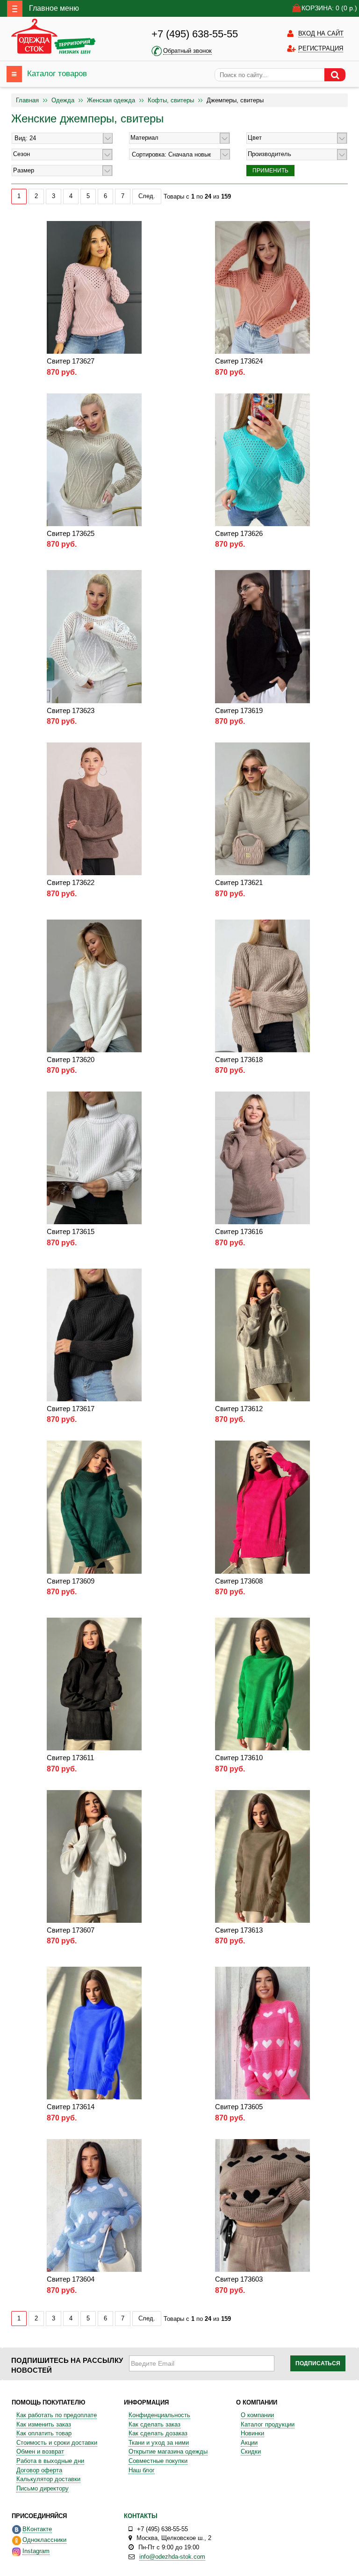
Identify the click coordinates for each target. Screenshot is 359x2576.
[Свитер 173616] (262, 1158)
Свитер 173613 (239, 1930)
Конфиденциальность (159, 2415)
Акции (249, 2443)
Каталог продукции (268, 2424)
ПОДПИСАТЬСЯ (318, 2363)
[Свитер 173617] (94, 1334)
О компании (257, 2415)
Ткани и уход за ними (159, 2443)
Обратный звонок (187, 51)
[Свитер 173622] (94, 809)
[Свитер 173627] (94, 287)
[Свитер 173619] (262, 636)
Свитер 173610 (239, 1758)
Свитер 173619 (239, 710)
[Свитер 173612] (262, 1334)
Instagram (36, 2551)
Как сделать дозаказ (158, 2433)
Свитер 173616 (239, 1231)
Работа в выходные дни (50, 2461)
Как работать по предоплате (57, 2415)
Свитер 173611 (70, 1758)
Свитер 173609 (71, 1581)
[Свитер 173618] (262, 985)
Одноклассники (44, 2540)
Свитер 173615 (71, 1231)
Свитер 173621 (239, 882)
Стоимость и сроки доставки (57, 2443)
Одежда (63, 100)
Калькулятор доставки (48, 2479)
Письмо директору (43, 2488)
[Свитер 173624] (262, 287)
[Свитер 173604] (94, 2205)
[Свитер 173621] (262, 809)
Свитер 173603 (239, 2279)
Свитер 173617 (71, 1409)
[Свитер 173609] (94, 1507)
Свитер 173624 (239, 361)
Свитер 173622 (71, 882)
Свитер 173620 (71, 1060)
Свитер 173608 (239, 1581)
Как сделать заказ (154, 2424)
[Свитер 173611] (94, 1684)
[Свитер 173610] (262, 1684)
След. (147, 196)
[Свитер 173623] (94, 636)
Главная (27, 100)
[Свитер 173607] (94, 1856)
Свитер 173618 (239, 1060)
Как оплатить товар (44, 2433)
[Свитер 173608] (262, 1507)
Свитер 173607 (71, 1930)
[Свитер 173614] (94, 2033)
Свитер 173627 (71, 361)
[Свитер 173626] (262, 459)
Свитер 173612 (239, 1409)
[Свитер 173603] (262, 2205)
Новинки (252, 2433)
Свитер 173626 (239, 533)
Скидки (251, 2451)
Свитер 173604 (71, 2279)
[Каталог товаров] (14, 74)
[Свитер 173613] (262, 1856)
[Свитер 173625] (94, 459)
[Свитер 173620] (94, 985)
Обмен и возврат (40, 2451)
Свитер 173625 (71, 533)
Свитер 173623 (71, 710)
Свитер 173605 (239, 2107)
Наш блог (142, 2470)
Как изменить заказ (44, 2424)
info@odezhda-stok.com (172, 2557)
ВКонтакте (37, 2529)
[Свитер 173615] (94, 1158)
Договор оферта (39, 2470)
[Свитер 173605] (262, 2033)
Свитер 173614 (71, 2107)
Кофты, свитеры (171, 100)
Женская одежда (111, 100)
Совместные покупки (158, 2461)
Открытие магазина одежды (168, 2451)
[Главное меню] (15, 9)
